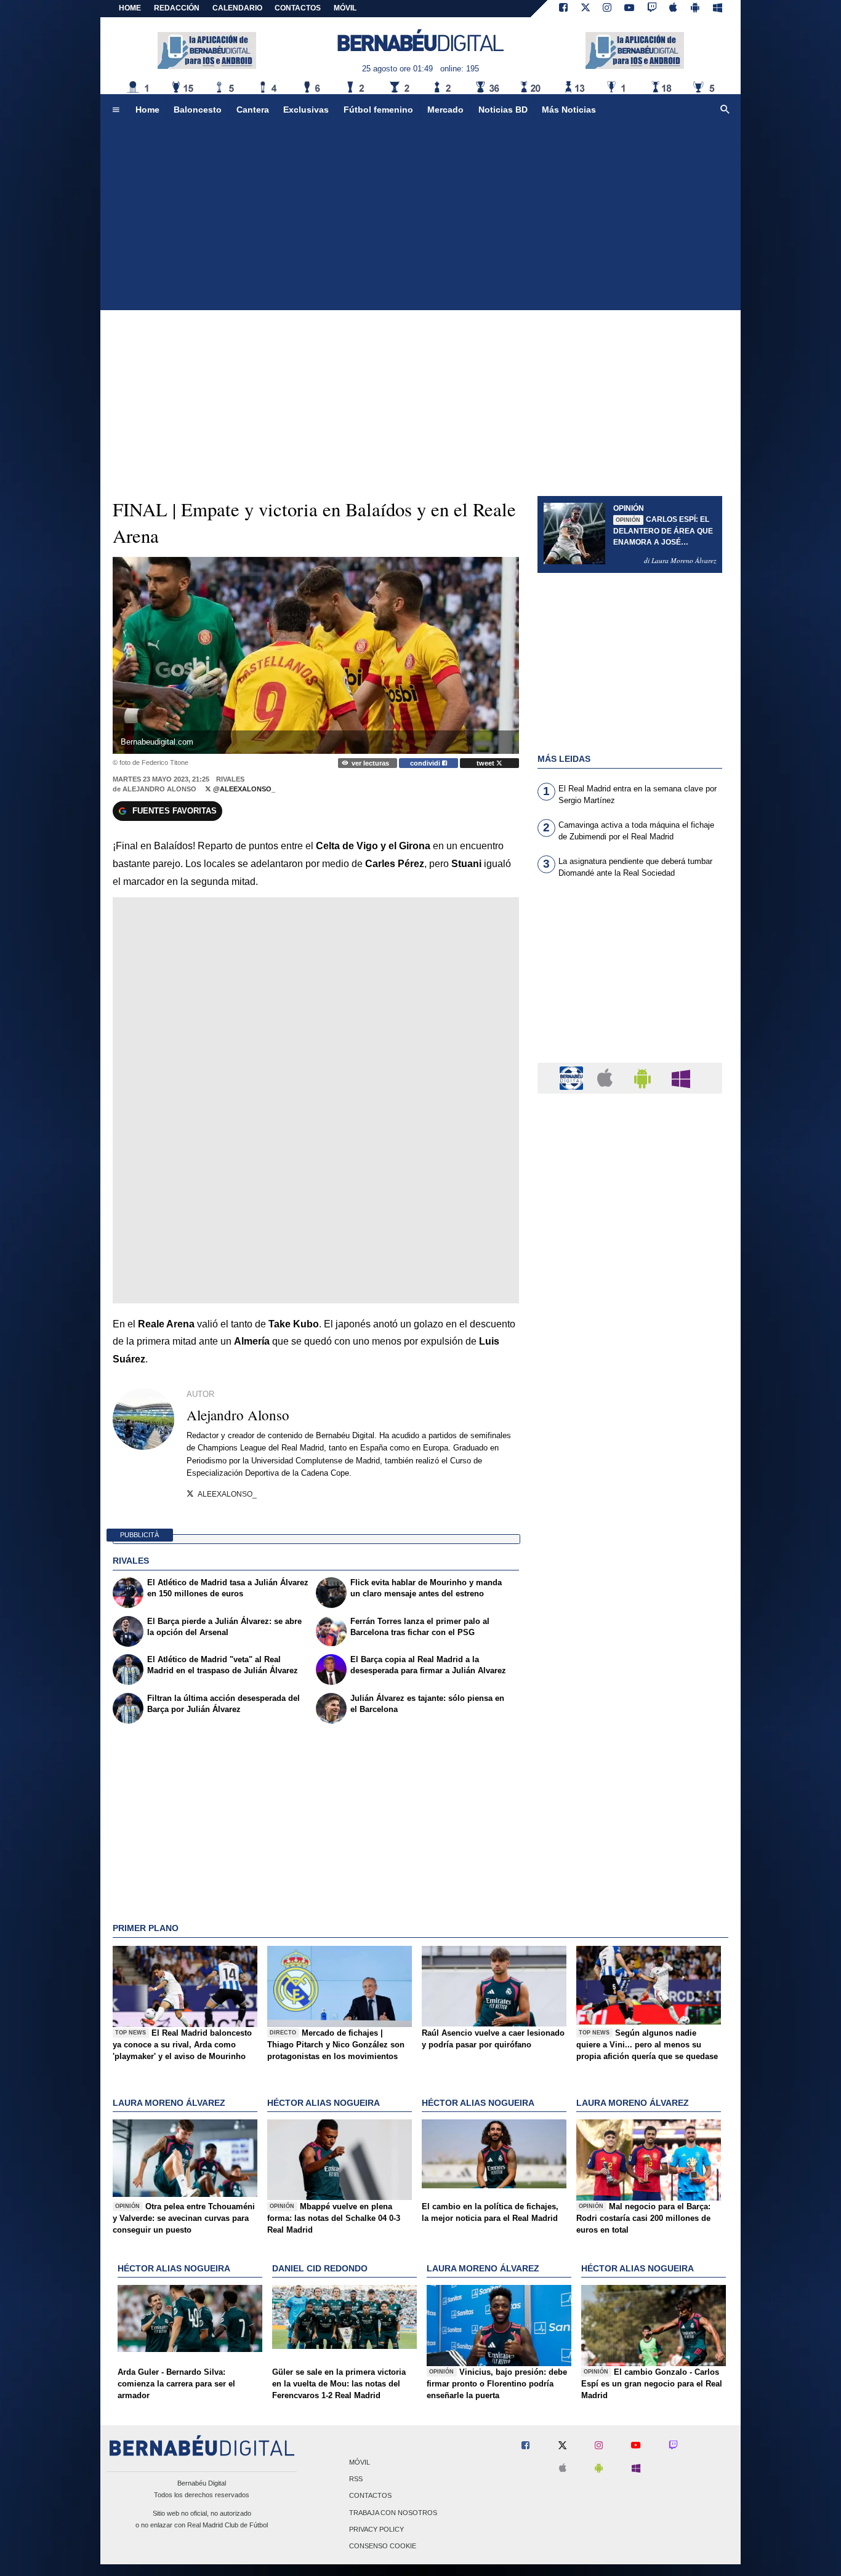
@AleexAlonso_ (243, 789)
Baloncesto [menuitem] (198, 110)
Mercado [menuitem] (445, 110)
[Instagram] (607, 9)
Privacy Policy (376, 2529)
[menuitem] (116, 110)
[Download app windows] (718, 9)
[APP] (573, 1077)
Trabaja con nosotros (393, 2513)
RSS (356, 2479)
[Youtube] (629, 9)
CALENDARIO (237, 8)
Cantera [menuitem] (253, 110)
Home (130, 8)
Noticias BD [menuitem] (503, 110)
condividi (426, 763)
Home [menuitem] (147, 110)
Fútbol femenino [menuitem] (378, 110)
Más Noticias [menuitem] (569, 110)
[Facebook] (563, 9)
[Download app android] (695, 9)
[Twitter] (585, 9)
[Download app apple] (674, 9)
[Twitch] (652, 9)
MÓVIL (345, 8)
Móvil (360, 2463)
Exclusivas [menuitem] (306, 110)
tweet (486, 763)
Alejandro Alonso (159, 789)
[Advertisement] (420, 218)
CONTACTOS (298, 8)
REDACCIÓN (177, 8)
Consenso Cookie (383, 2546)
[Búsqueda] (725, 110)
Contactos (370, 2496)
